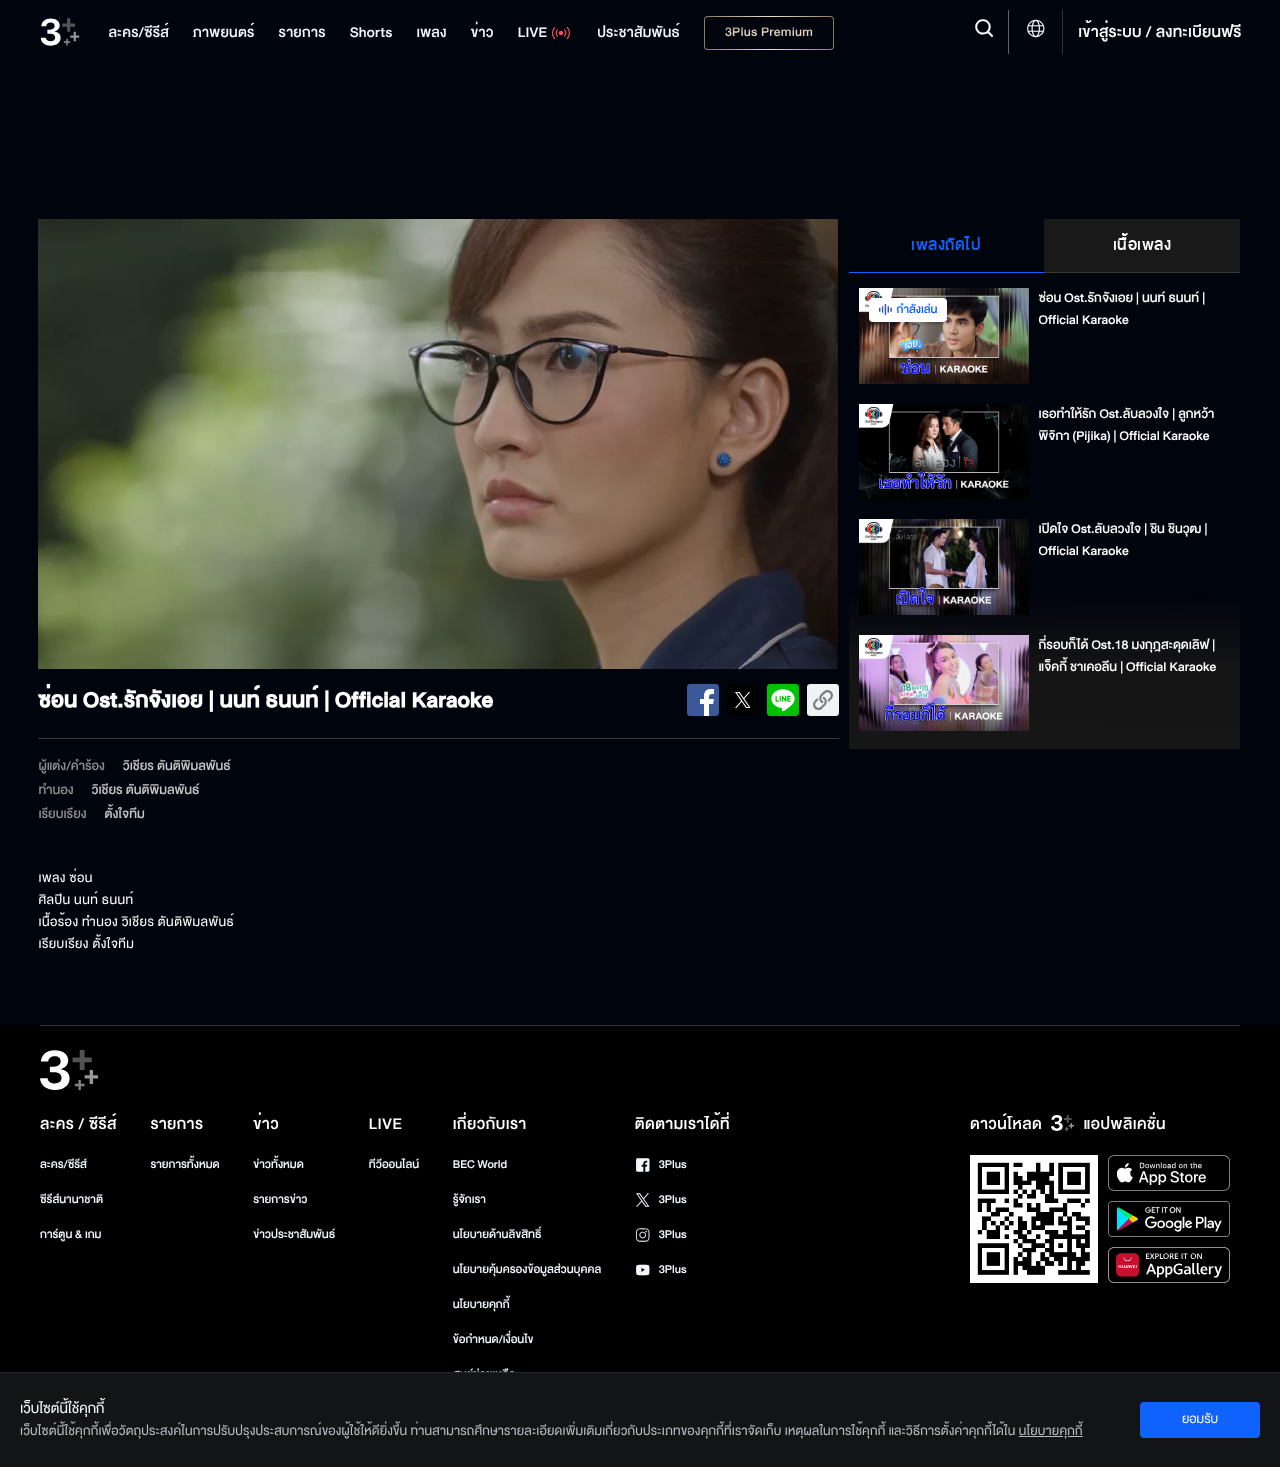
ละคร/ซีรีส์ (63, 1164)
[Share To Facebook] (703, 700)
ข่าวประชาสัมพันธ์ (294, 1234)
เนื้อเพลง (1142, 245)
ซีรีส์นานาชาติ (71, 1199)
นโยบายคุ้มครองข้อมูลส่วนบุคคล (527, 1269)
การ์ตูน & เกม (71, 1234)
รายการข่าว (280, 1199)
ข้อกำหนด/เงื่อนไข (493, 1339)
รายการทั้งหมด (184, 1164)
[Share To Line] (783, 700)
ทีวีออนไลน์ (394, 1164)
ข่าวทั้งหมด (278, 1164)
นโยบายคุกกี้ (481, 1304)
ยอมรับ (1200, 1419)
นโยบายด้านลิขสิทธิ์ (497, 1234)
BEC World (480, 1164)
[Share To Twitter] (743, 700)
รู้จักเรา (469, 1199)
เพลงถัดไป (946, 245)
